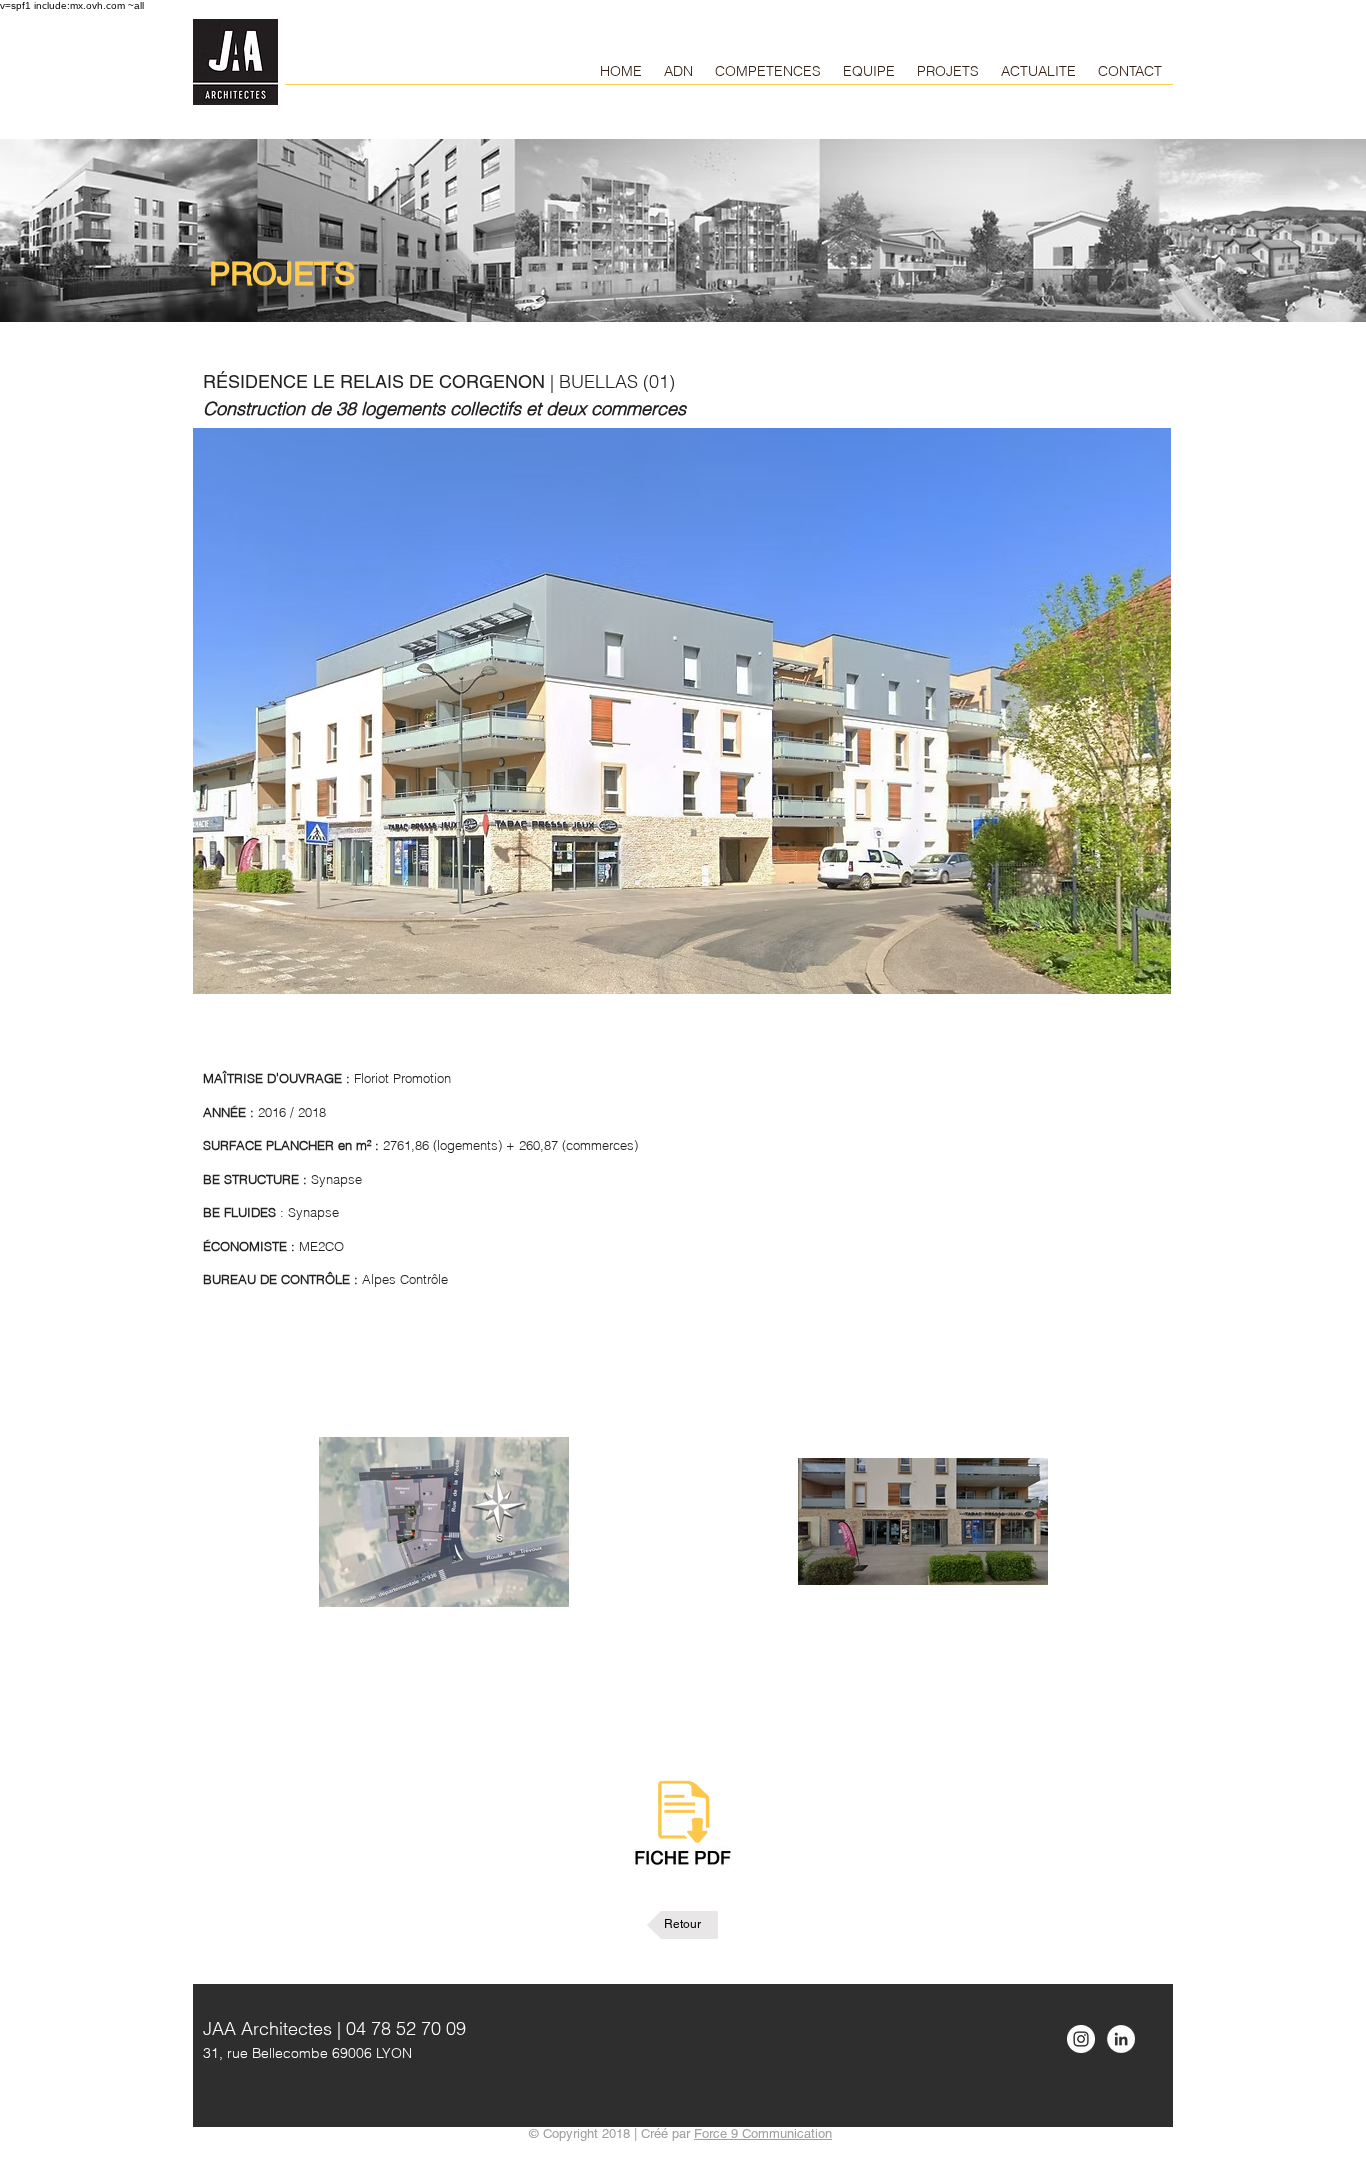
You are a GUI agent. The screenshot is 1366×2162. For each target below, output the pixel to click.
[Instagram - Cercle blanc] (1081, 2039)
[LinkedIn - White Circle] (1121, 2039)
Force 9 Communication (763, 2133)
